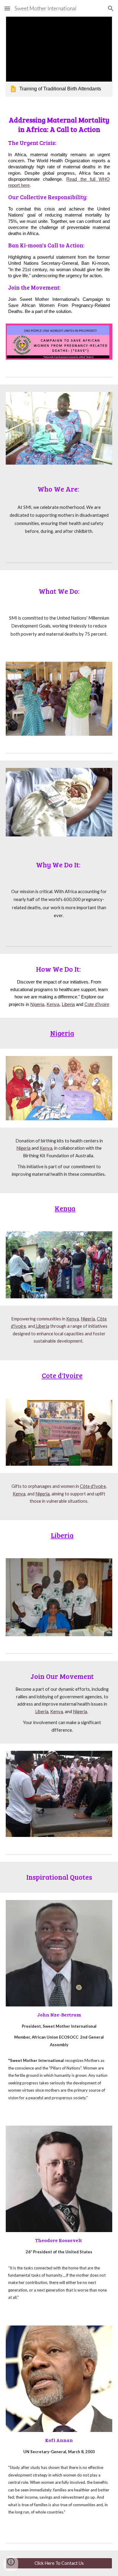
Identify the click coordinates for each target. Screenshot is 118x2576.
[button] (7, 8)
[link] (59, 56)
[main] (59, 217)
